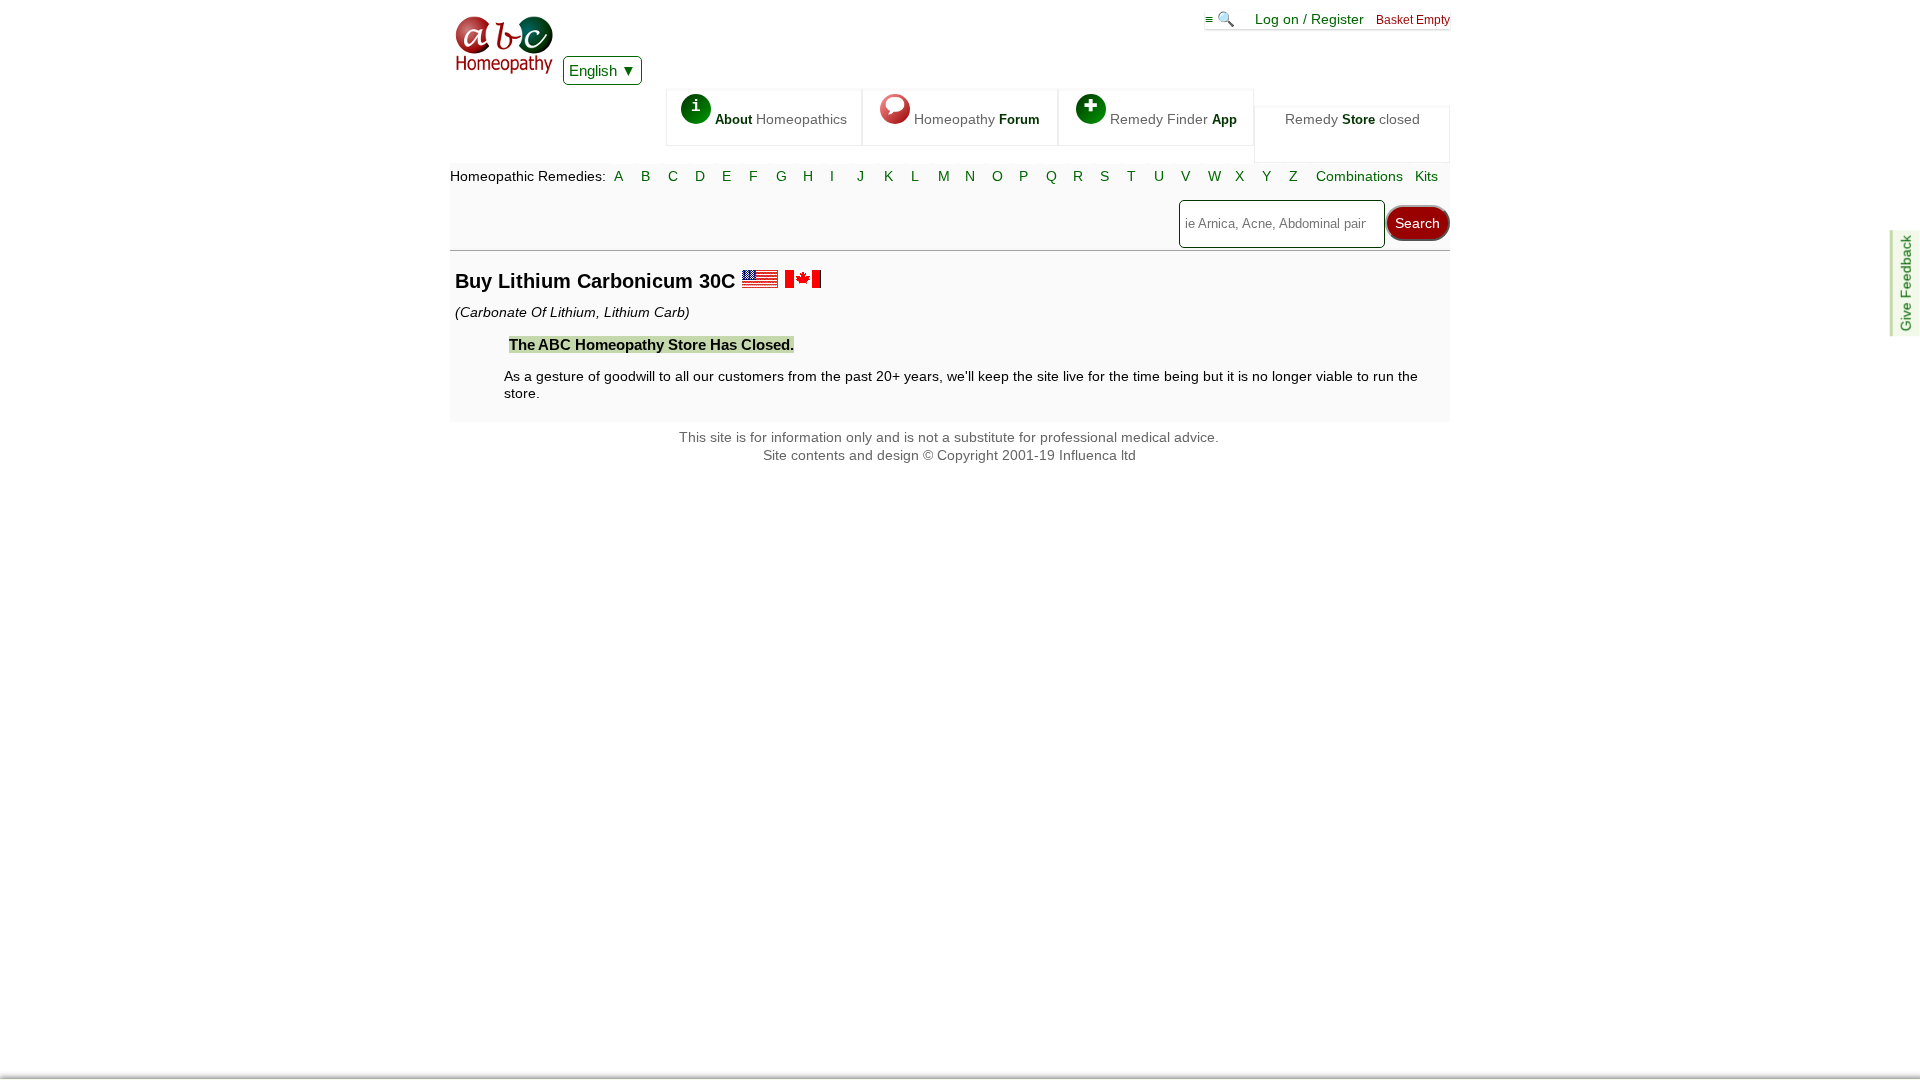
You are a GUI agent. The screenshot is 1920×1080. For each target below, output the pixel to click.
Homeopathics (769, 112)
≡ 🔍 (1222, 19)
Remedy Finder (1160, 112)
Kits (1426, 176)
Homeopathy (962, 112)
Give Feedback (1906, 283)
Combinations (1359, 176)
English (593, 70)
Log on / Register (1309, 19)
